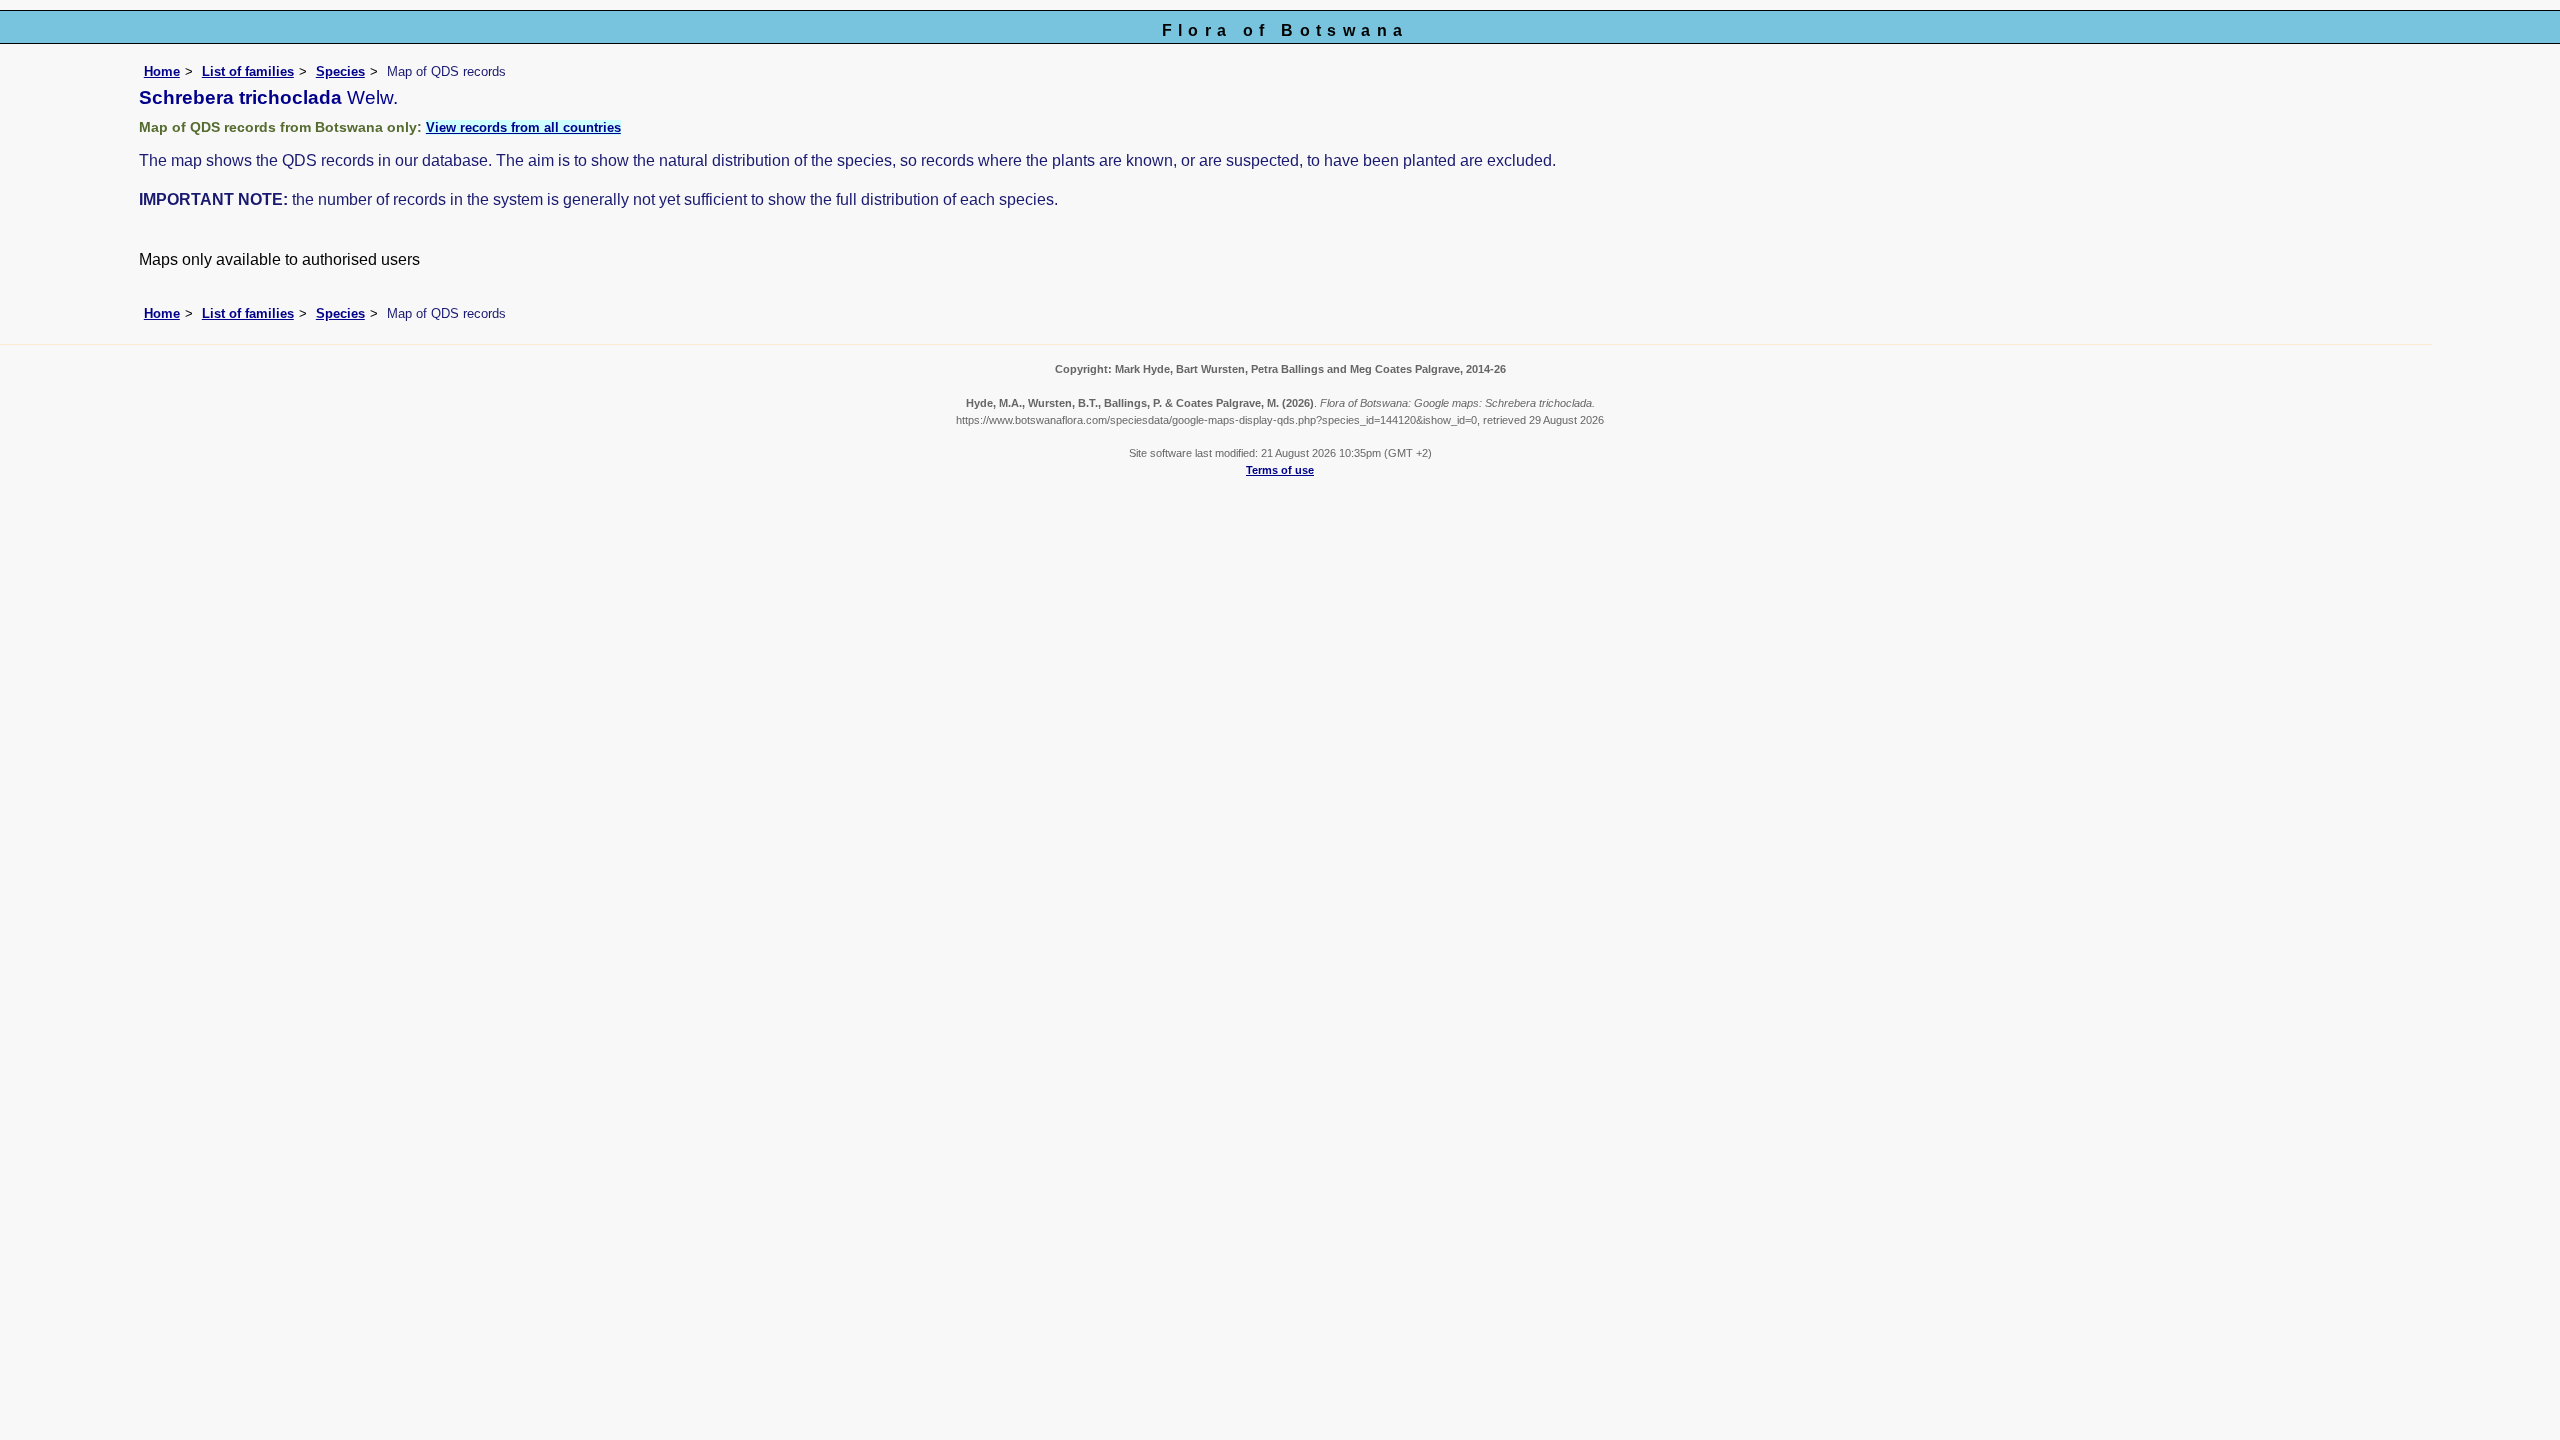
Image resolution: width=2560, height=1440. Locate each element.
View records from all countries (523, 127)
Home (162, 71)
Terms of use (1280, 470)
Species (340, 71)
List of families (248, 71)
